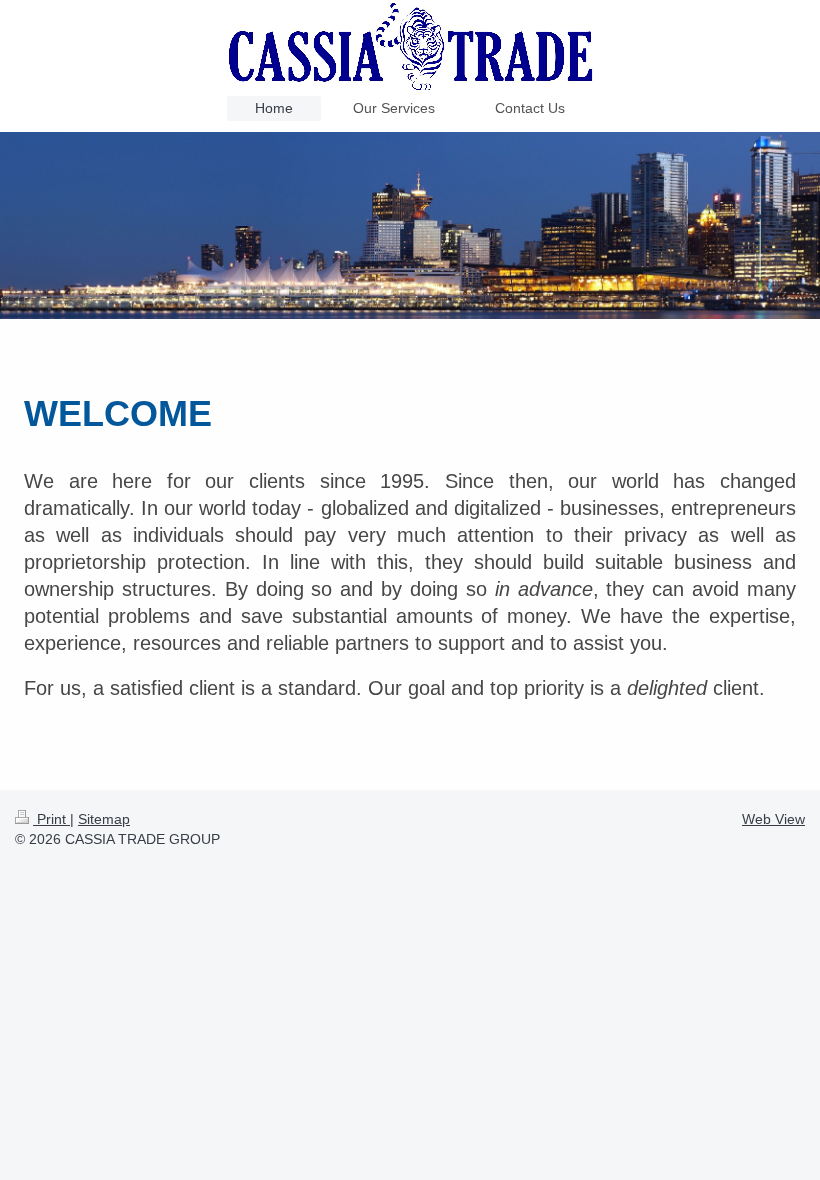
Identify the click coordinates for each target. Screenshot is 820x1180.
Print (51, 819)
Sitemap (104, 819)
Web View (773, 819)
